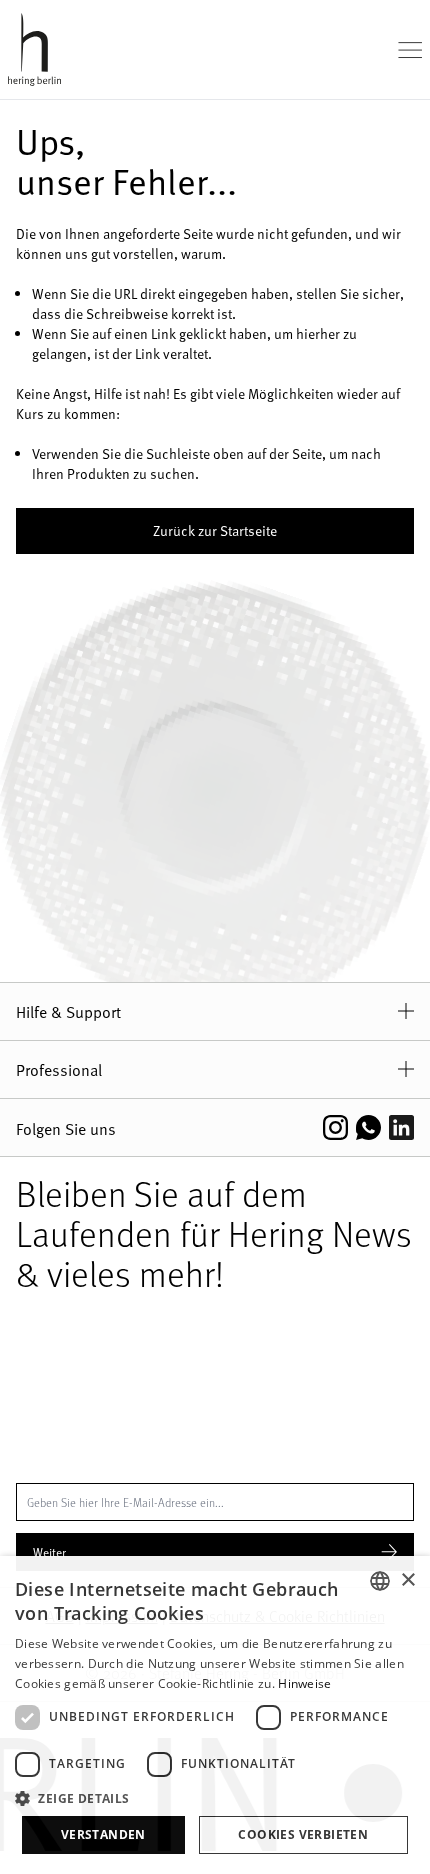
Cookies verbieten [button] (303, 1834)
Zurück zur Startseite (215, 530)
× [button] (407, 1580)
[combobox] (380, 1581)
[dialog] (215, 1715)
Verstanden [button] (103, 1834)
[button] (215, 1798)
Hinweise (304, 1683)
